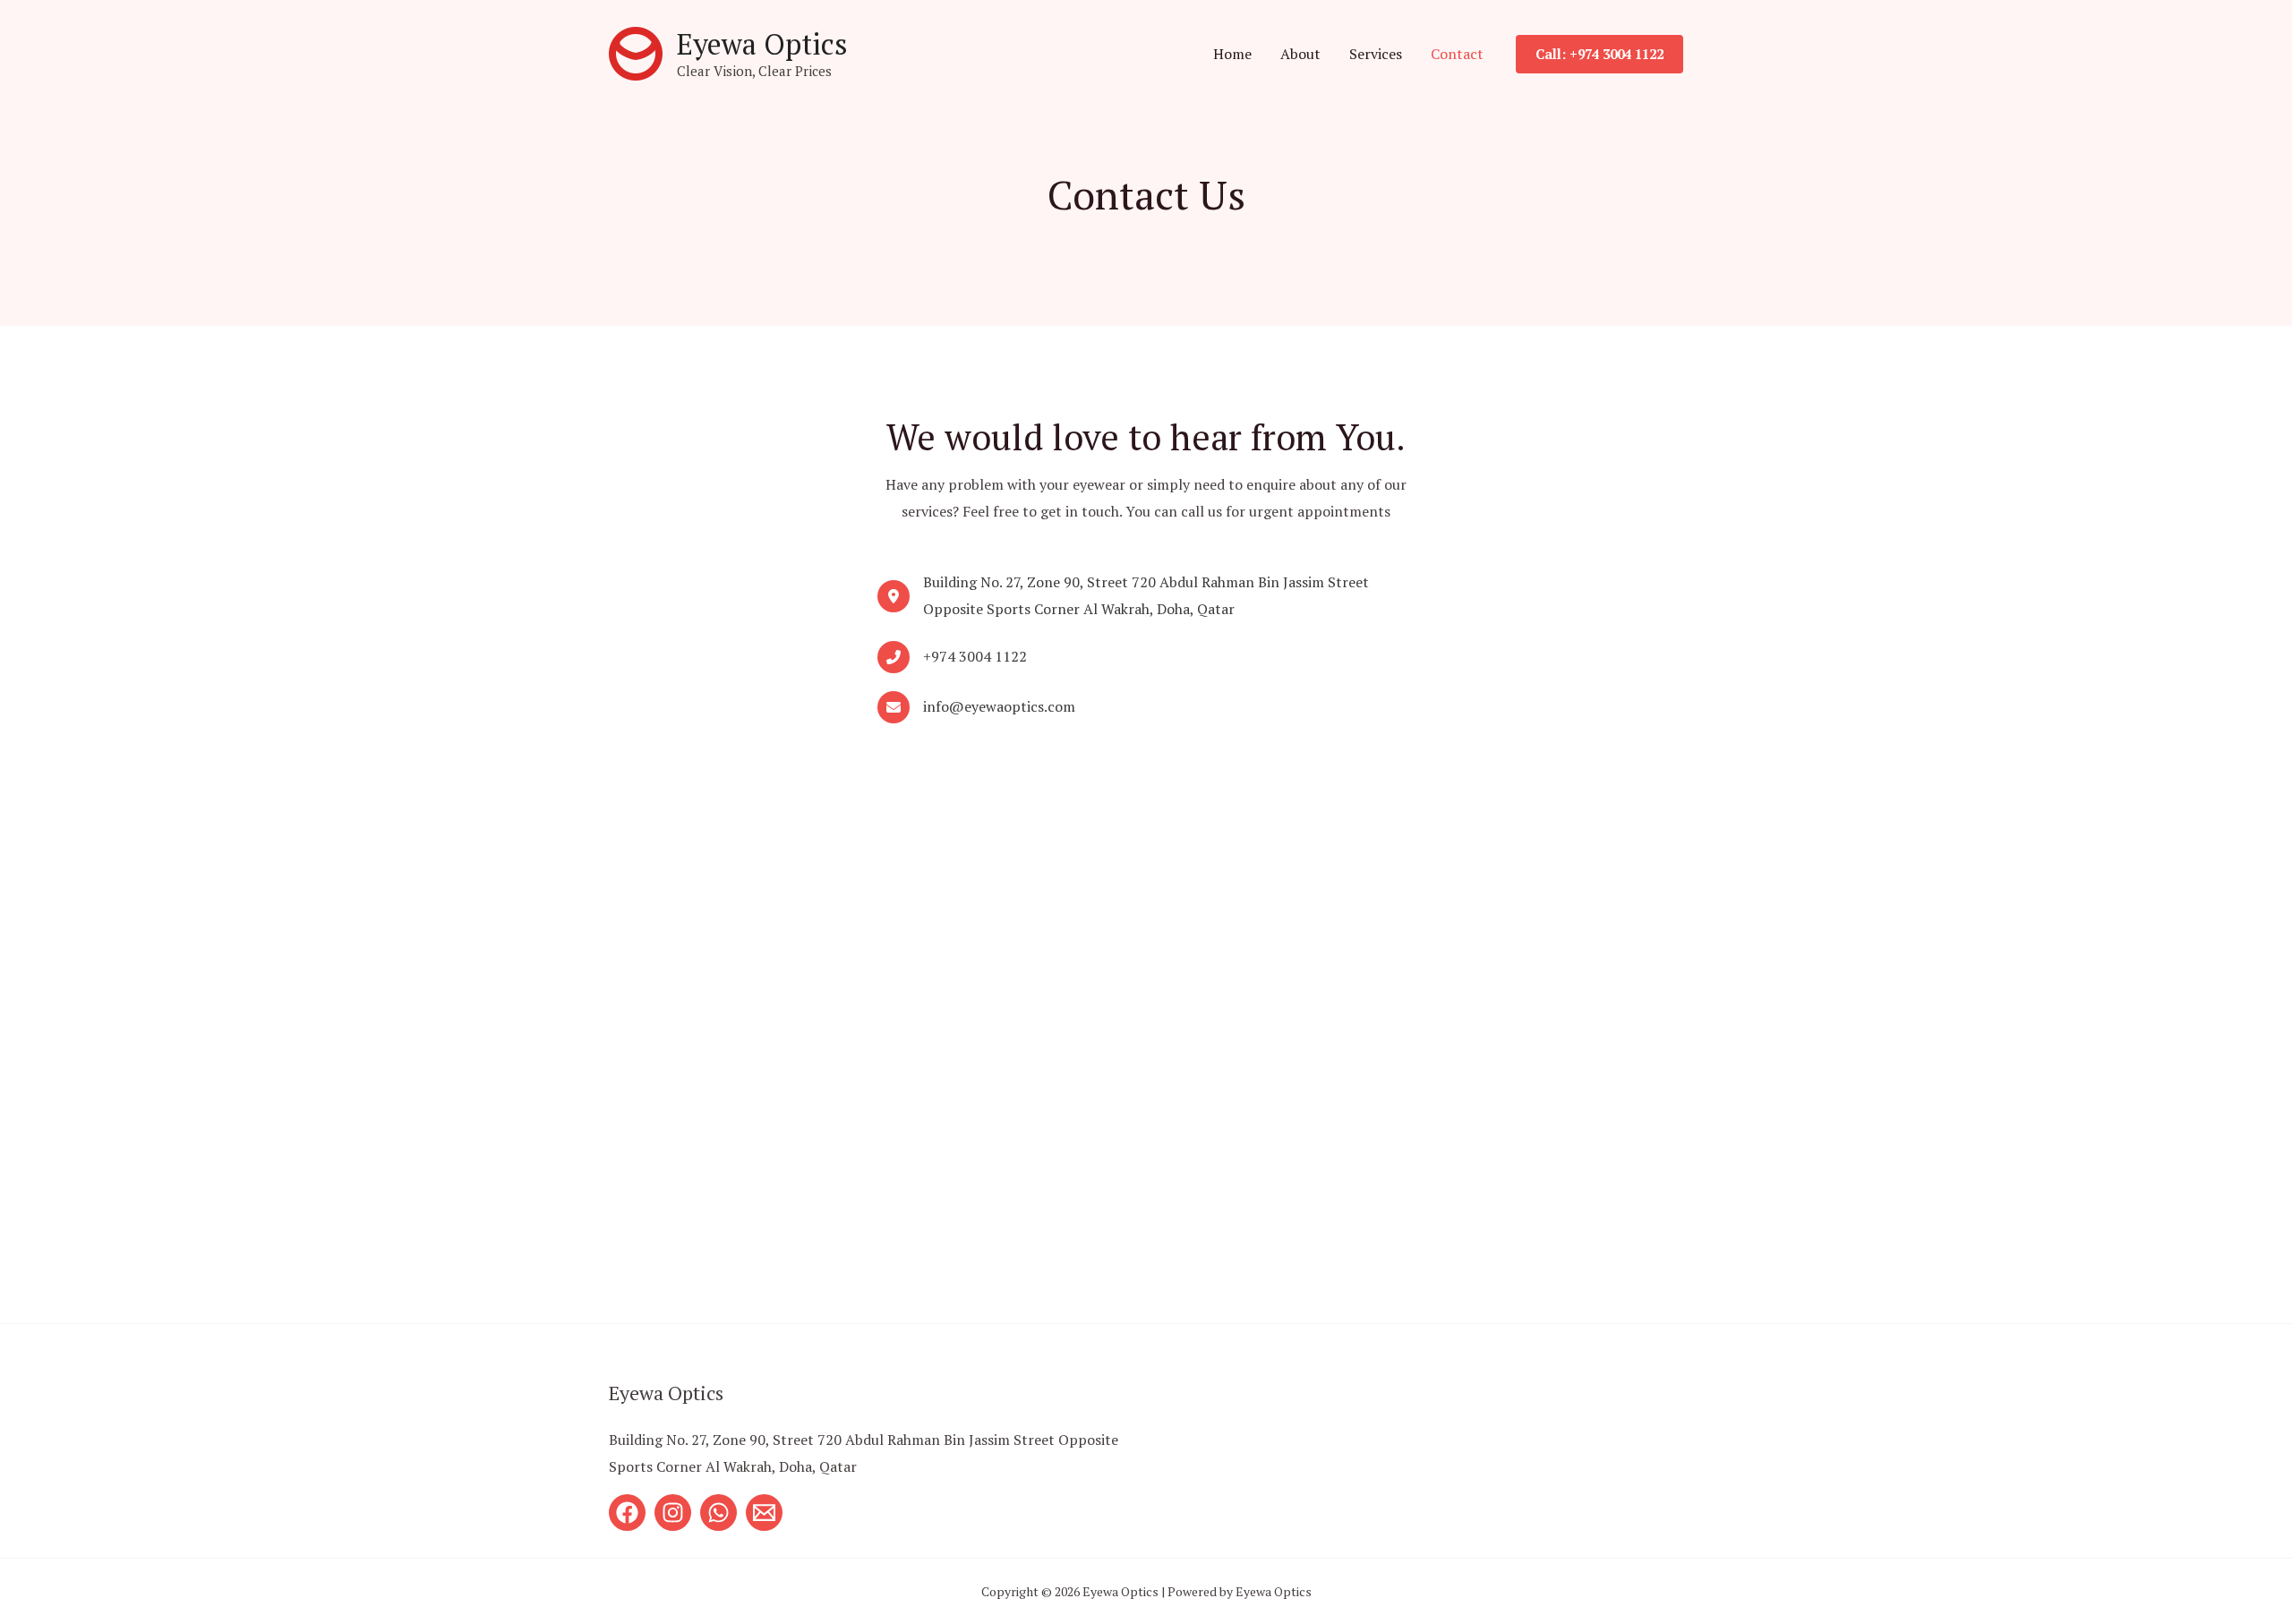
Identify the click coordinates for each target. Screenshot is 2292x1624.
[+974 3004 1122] (952, 657)
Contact (1457, 54)
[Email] (764, 1513)
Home (1232, 54)
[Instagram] (673, 1513)
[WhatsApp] (718, 1513)
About (1300, 54)
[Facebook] (627, 1513)
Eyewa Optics (762, 44)
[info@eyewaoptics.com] (976, 707)
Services (1376, 54)
